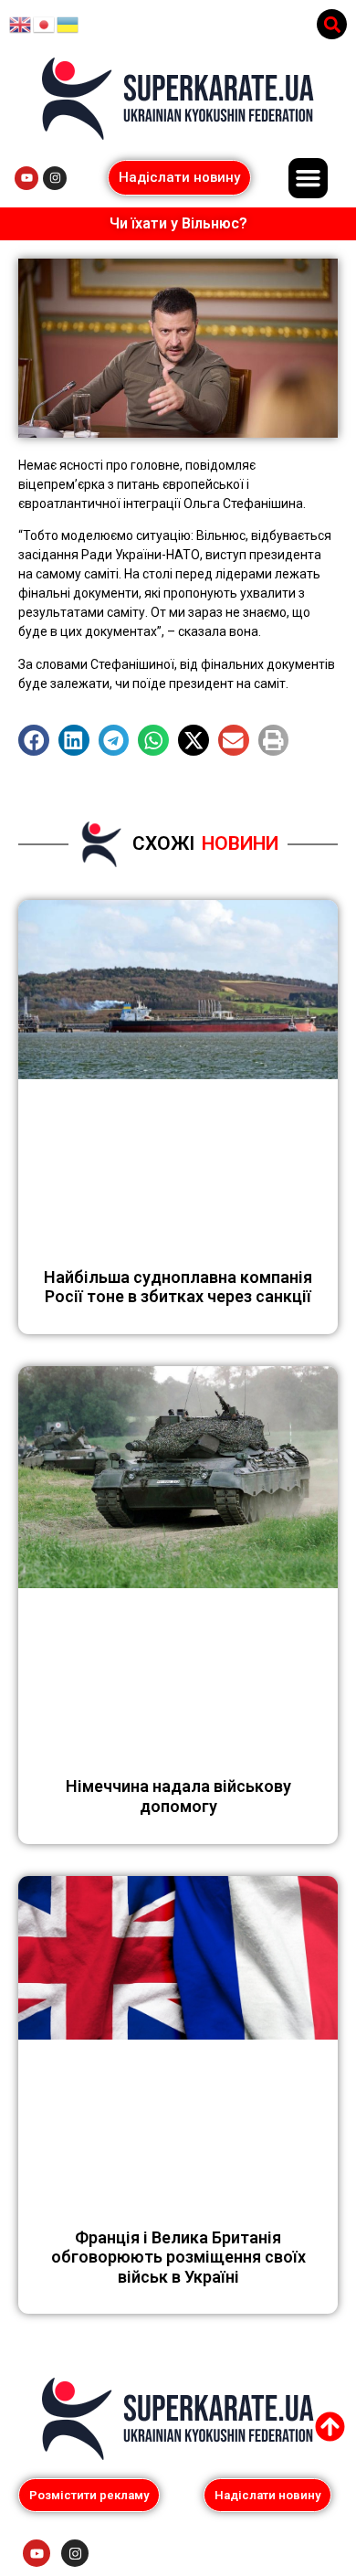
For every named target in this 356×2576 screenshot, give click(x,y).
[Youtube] (26, 178)
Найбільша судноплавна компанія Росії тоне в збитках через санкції (178, 1287)
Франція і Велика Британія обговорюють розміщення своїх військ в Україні (178, 2257)
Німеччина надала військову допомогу (178, 1796)
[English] (21, 24)
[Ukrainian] (68, 24)
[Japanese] (45, 24)
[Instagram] (55, 178)
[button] (332, 24)
